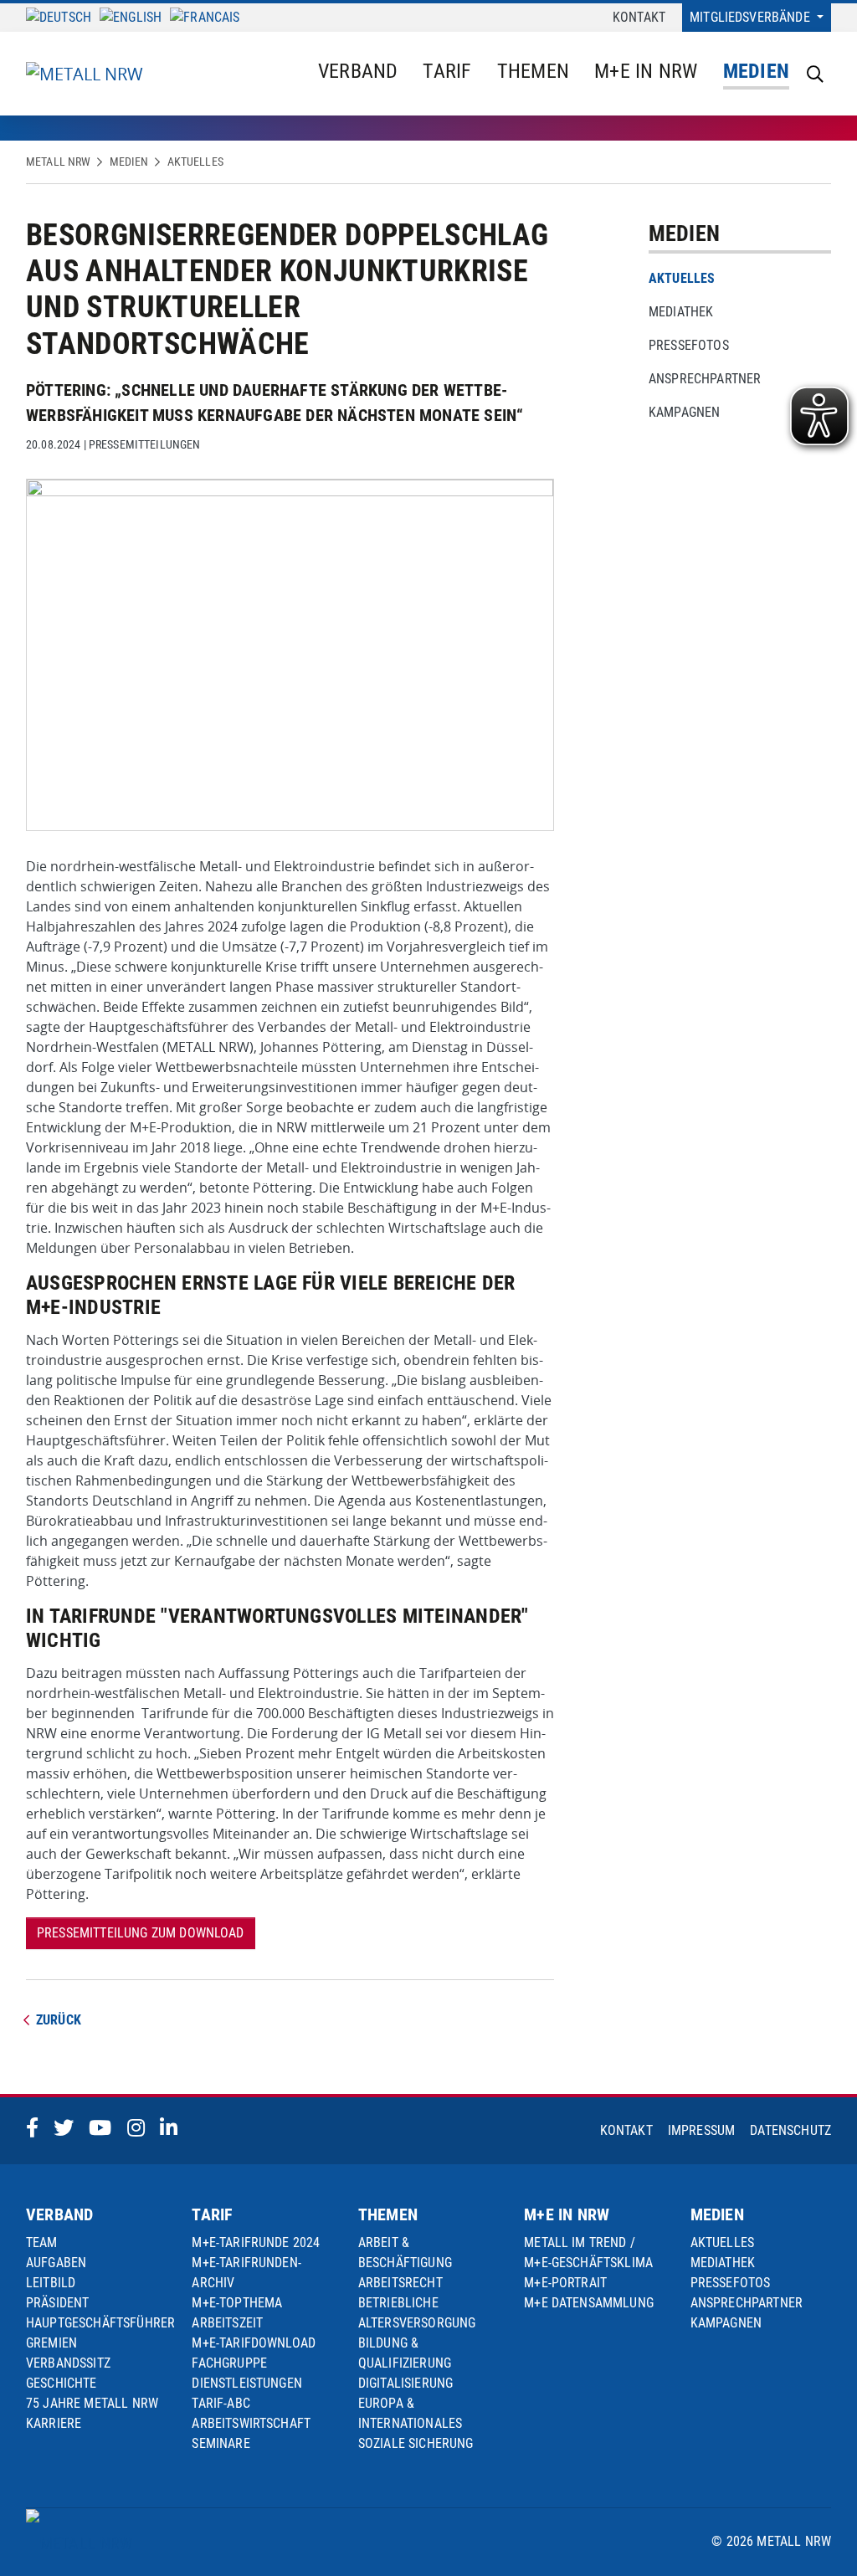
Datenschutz (790, 2130)
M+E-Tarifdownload (254, 2343)
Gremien (51, 2343)
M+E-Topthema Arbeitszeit (237, 2313)
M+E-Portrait (565, 2283)
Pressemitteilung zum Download (141, 1933)
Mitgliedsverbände (752, 17)
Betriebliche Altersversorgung (417, 2313)
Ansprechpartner (705, 379)
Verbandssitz (68, 2363)
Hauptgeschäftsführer (100, 2323)
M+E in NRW (646, 71)
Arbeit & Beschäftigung (405, 2253)
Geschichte (62, 2383)
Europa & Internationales (410, 2413)
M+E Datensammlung (589, 2303)
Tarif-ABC (221, 2403)
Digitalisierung (405, 2383)
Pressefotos (689, 345)
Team (42, 2242)
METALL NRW (58, 162)
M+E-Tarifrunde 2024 (256, 2242)
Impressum (701, 2130)
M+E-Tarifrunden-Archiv (246, 2273)
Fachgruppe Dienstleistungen (247, 2373)
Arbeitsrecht (400, 2283)
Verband (358, 71)
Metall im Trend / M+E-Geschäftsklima (588, 2253)
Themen (533, 71)
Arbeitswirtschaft (251, 2423)
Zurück (59, 2020)
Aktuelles (195, 162)
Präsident (57, 2303)
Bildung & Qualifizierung (405, 2353)
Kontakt (639, 17)
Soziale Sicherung (416, 2443)
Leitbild (51, 2283)
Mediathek (681, 312)
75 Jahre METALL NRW (92, 2403)
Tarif (447, 71)
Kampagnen (684, 412)
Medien (756, 71)
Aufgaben (56, 2263)
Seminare (221, 2443)
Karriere (54, 2423)
